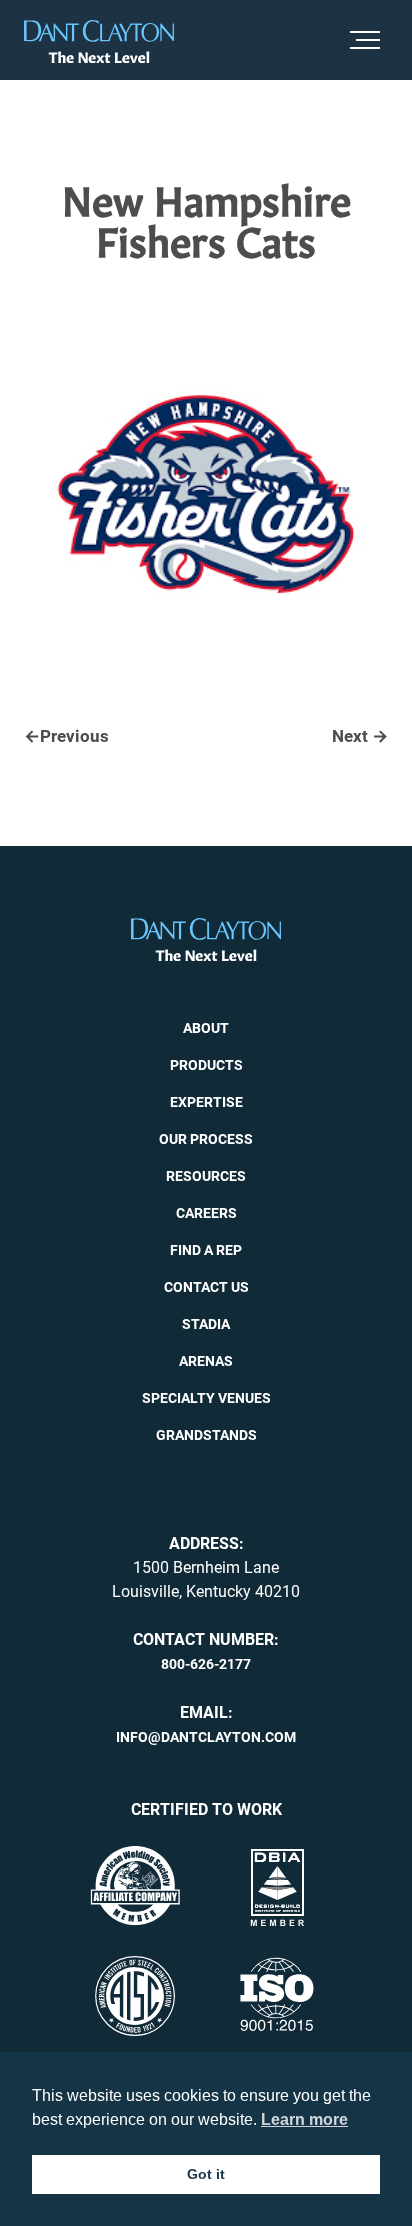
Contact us (206, 1285)
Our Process (206, 1137)
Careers (206, 1211)
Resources (206, 1174)
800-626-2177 (206, 1662)
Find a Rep (206, 1248)
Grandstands (206, 1433)
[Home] (99, 42)
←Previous (63, 735)
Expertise (206, 1100)
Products (206, 1063)
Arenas (206, 1359)
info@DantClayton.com (206, 1735)
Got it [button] (206, 2174)
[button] (369, 40)
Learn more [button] (304, 2119)
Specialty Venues (206, 1396)
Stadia (206, 1322)
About (206, 1026)
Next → (362, 735)
